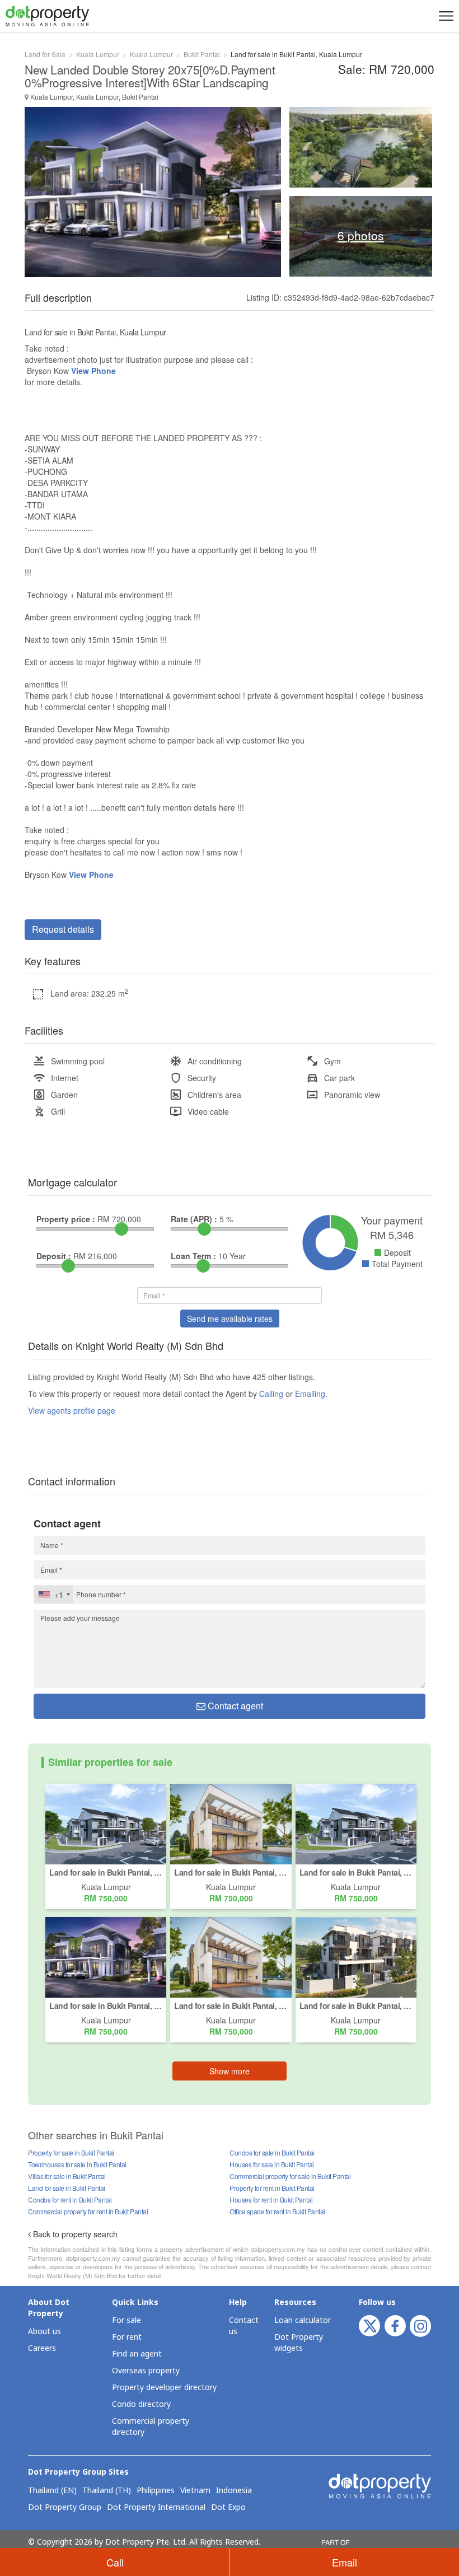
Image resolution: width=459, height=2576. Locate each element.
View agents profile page (72, 1410)
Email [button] (345, 2562)
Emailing (310, 1394)
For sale (127, 2320)
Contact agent (234, 1706)
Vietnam (195, 2491)
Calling (271, 1394)
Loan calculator (303, 2320)
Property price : (66, 1219)
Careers (42, 2348)
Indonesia (234, 2491)
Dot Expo (228, 2508)
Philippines (156, 2491)
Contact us (244, 2326)
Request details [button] (63, 929)
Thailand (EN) (52, 2491)
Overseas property (146, 2371)
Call (115, 2562)
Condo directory (141, 2404)
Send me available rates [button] (230, 1319)
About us (45, 2332)
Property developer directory (164, 2388)
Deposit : (54, 1256)
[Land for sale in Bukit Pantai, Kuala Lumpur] (106, 1822)
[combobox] (54, 1595)
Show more (230, 2071)
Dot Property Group (65, 2508)
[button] (444, 16)
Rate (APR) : (194, 1219)
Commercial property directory (151, 2427)
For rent (127, 2337)
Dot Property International (156, 2508)
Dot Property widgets (299, 2343)
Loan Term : (193, 1256)
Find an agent (137, 2354)
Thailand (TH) (107, 2491)
